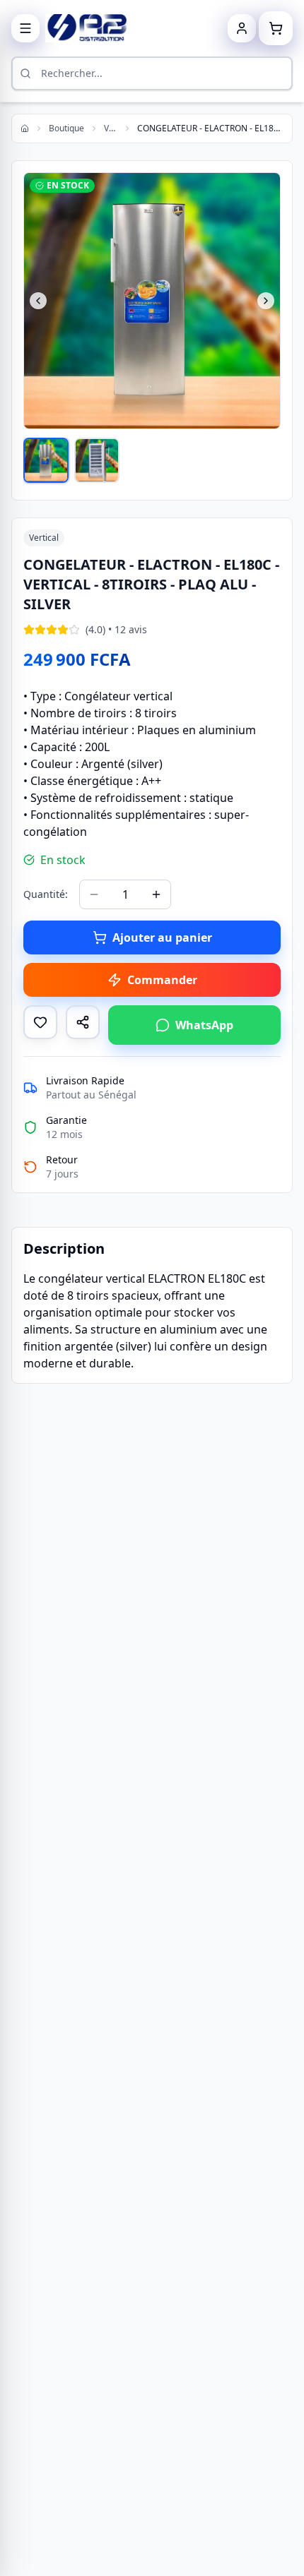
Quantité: (46, 894)
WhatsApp (204, 1025)
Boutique (66, 128)
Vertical (111, 128)
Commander (162, 980)
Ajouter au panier (162, 937)
